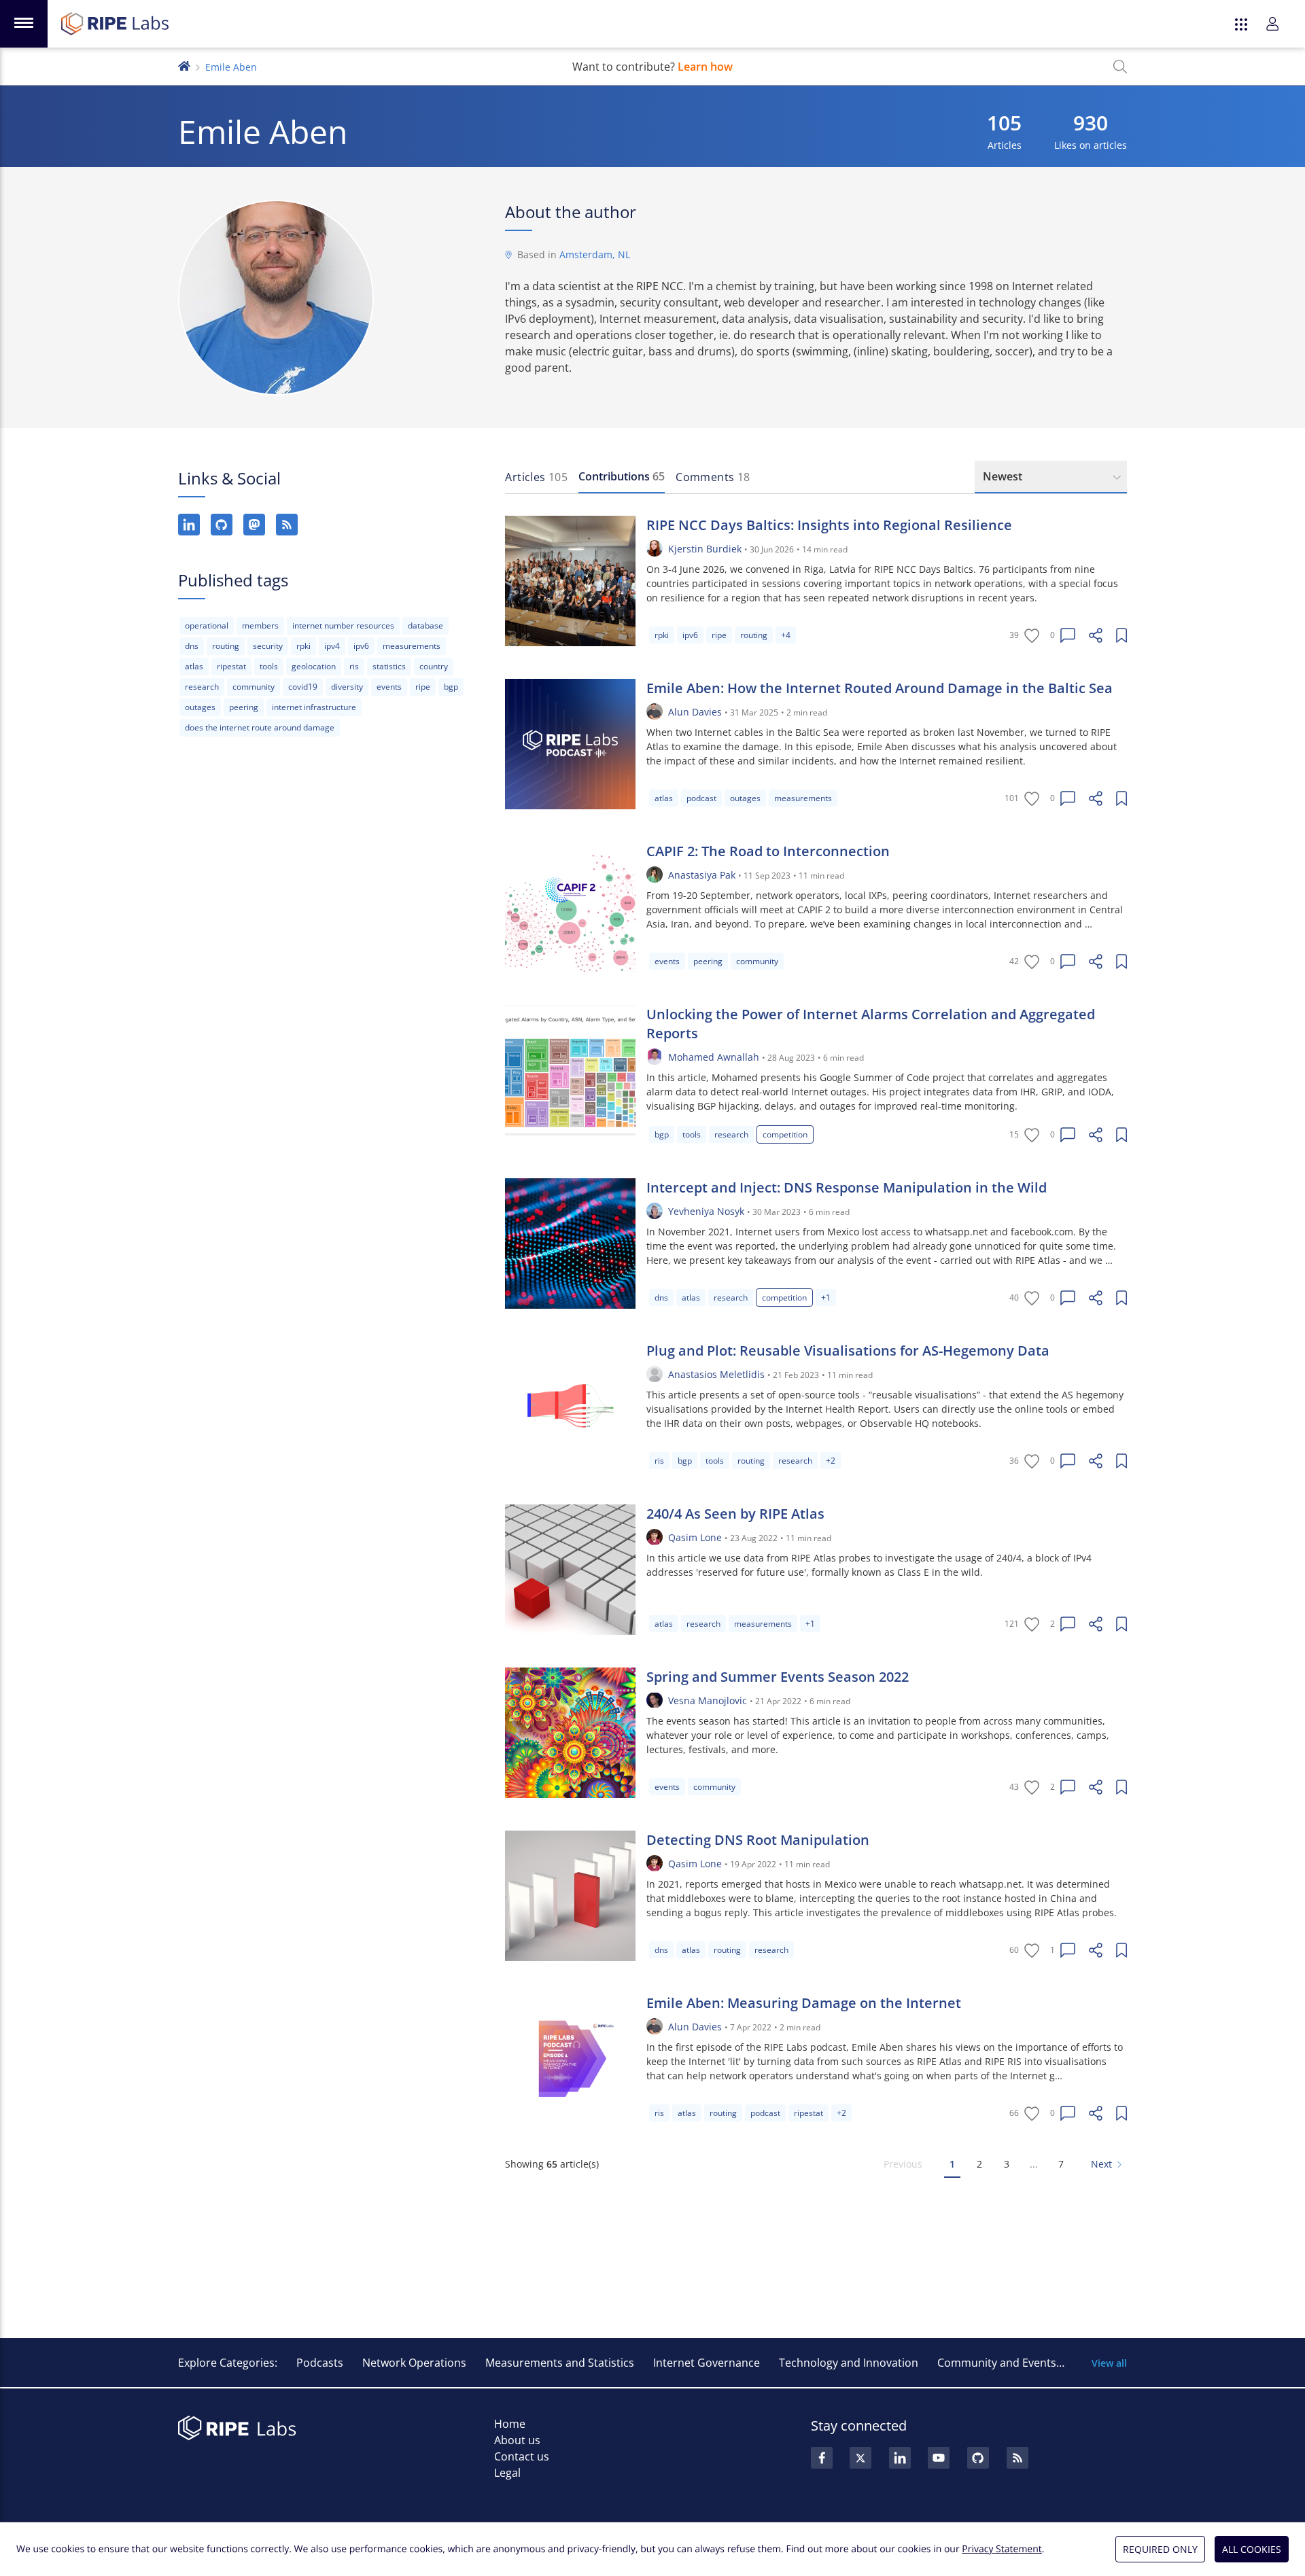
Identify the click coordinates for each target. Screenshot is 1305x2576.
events (389, 687)
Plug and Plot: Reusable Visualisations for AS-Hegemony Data (848, 1351)
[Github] (978, 2458)
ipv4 (332, 646)
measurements (412, 646)
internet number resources (343, 625)
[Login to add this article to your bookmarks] (1121, 635)
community (254, 687)
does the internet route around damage (260, 727)
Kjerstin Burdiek (705, 549)
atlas (194, 666)
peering (244, 707)
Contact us (522, 2456)
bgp (451, 687)
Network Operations (414, 2363)
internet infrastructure (314, 707)
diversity (347, 687)
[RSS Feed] (1017, 2458)
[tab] (536, 477)
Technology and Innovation (849, 2363)
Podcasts (320, 2363)
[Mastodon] (254, 525)
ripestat (231, 666)
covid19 (303, 687)
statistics (389, 666)
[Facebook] (822, 2458)
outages (200, 707)
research (202, 687)
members (260, 625)
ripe (423, 687)
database (425, 625)
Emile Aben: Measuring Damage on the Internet (804, 2003)
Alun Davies (695, 712)
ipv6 (361, 646)
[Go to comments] (1068, 635)
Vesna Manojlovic (708, 1700)
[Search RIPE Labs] (1120, 67)
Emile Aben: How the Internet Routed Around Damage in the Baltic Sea (880, 688)
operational (207, 625)
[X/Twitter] (860, 2458)
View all (1109, 2363)
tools (269, 666)
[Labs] (184, 65)
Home (510, 2424)
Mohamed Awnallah (714, 1057)
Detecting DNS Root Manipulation (758, 1840)
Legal (507, 2473)
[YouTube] (939, 2458)
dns (192, 646)
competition (785, 1134)
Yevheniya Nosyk (706, 1211)
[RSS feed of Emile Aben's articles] (287, 525)
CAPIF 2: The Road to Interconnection (768, 851)
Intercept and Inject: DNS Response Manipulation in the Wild (847, 1187)
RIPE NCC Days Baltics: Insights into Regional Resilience (829, 525)
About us (517, 2440)
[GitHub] (222, 525)
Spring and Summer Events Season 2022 (778, 1677)
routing (226, 646)
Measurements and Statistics (560, 2363)
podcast (701, 798)
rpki (303, 646)
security (268, 646)
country (434, 666)
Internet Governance (707, 2363)
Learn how (705, 67)
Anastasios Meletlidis (716, 1374)
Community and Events (997, 2363)
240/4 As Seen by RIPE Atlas (735, 1514)
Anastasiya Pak (702, 875)
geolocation (314, 666)
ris (354, 666)
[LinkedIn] (189, 525)
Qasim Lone (695, 1537)
